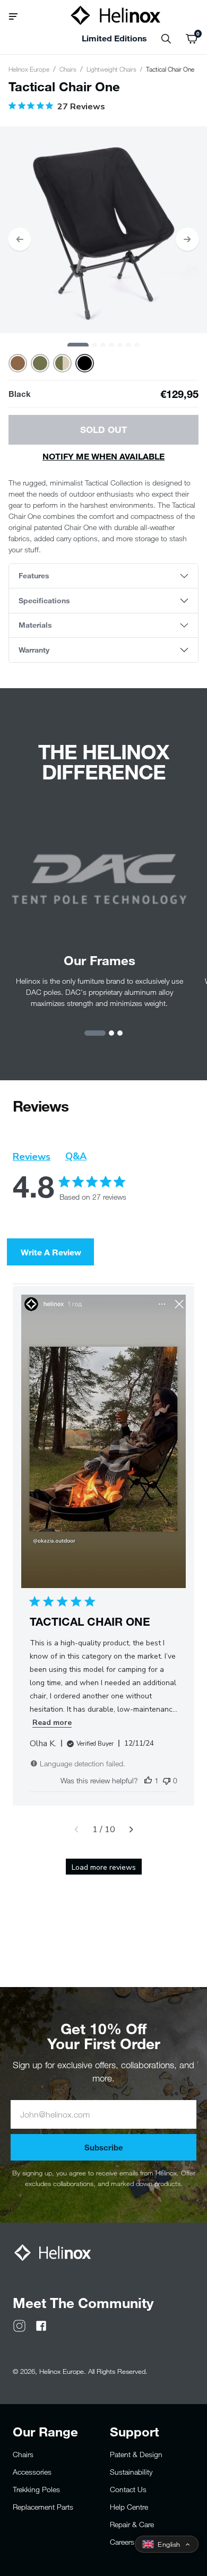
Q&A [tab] (76, 1156)
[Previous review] (76, 1829)
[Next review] (131, 1829)
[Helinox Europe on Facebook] (41, 2325)
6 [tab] (128, 345)
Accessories (32, 2472)
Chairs (68, 69)
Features (34, 575)
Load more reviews (104, 1867)
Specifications (44, 600)
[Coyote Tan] (18, 363)
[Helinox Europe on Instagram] (19, 2325)
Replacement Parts (43, 2507)
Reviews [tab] (32, 1157)
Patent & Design (136, 2454)
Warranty (34, 650)
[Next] (187, 239)
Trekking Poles (36, 2489)
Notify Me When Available (103, 456)
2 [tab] (94, 345)
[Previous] (20, 239)
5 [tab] (120, 345)
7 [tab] (137, 345)
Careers (122, 2542)
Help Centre (129, 2507)
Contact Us (128, 2489)
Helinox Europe (29, 69)
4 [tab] (111, 345)
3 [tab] (103, 345)
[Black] (85, 363)
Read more (52, 1723)
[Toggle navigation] (17, 15)
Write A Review (51, 1252)
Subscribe (104, 2147)
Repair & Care (132, 2524)
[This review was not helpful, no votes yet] (167, 1780)
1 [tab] (78, 345)
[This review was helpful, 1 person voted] (148, 1780)
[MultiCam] (62, 363)
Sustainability (131, 2472)
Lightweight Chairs (111, 69)
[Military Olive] (40, 363)
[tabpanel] (103, 230)
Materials (35, 625)
